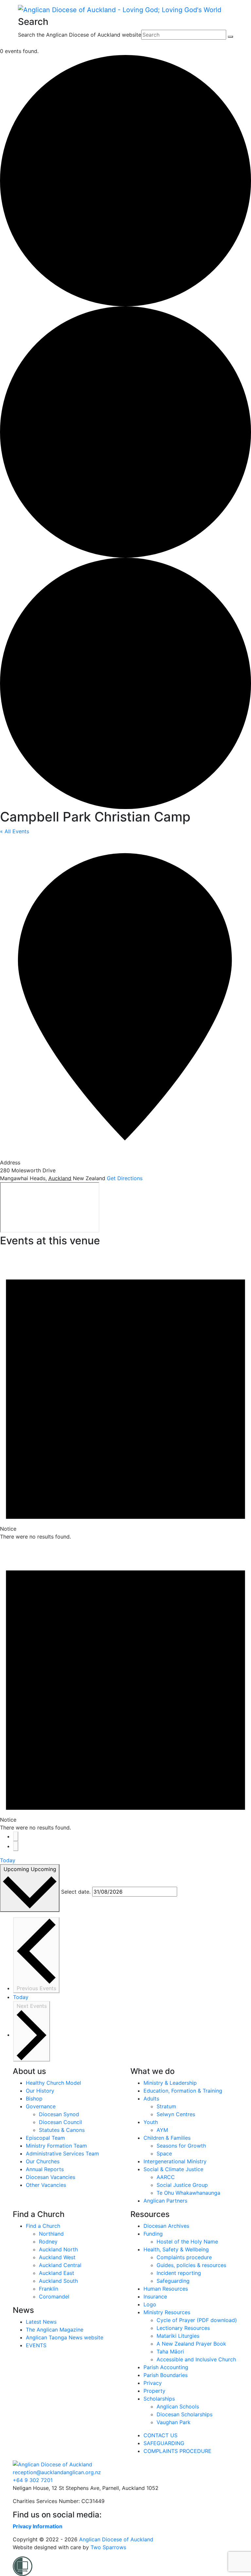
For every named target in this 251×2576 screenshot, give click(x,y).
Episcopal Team (45, 2138)
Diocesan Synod (59, 2114)
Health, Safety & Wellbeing (176, 2249)
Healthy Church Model (53, 2083)
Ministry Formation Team (56, 2146)
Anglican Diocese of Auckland (116, 2539)
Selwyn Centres (176, 2114)
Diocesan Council (60, 2122)
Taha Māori (170, 2351)
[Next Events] (16, 1846)
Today (8, 1860)
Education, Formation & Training (183, 2091)
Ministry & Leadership (170, 2083)
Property (154, 2391)
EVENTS (36, 2345)
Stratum (166, 2106)
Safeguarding (173, 2281)
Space (164, 2153)
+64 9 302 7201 (33, 2480)
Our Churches (43, 2161)
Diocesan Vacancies (50, 2177)
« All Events (15, 831)
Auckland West (57, 2257)
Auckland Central (60, 2265)
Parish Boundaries (166, 2375)
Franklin (49, 2289)
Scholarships (159, 2399)
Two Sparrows (108, 2547)
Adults (151, 2099)
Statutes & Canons (62, 2130)
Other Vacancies (46, 2185)
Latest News (41, 2322)
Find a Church (43, 2226)
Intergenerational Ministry (175, 2161)
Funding (153, 2234)
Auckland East (57, 2273)
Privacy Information (38, 2526)
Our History (40, 2091)
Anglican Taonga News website (65, 2337)
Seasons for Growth (181, 2146)
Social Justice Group (182, 2185)
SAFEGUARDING (164, 2443)
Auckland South (58, 2281)
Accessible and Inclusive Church (196, 2359)
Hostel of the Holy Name (187, 2242)
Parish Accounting (166, 2367)
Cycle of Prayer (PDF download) (197, 2320)
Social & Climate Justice (173, 2169)
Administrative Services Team (62, 2153)
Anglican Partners (165, 2201)
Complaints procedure (184, 2257)
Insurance (155, 2297)
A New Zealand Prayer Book (191, 2344)
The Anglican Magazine (55, 2330)
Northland (51, 2234)
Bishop (34, 2099)
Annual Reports (45, 2169)
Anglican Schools (178, 2406)
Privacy (153, 2383)
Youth (151, 2122)
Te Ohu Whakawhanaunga (188, 2193)
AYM (162, 2130)
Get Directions (125, 1178)
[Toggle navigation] (22, 43)
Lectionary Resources (183, 2328)
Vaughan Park (174, 2422)
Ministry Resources (167, 2312)
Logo (150, 2304)
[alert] (125, 1395)
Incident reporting (179, 2273)
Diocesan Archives (166, 2226)
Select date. (76, 1892)
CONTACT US (160, 2435)
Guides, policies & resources (191, 2265)
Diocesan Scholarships (184, 2414)
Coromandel (54, 2297)
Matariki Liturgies (178, 2336)
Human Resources (166, 2289)
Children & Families (167, 2138)
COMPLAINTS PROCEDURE (177, 2451)
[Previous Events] (16, 1836)
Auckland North (58, 2249)
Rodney (48, 2242)
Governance (41, 2106)
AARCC (166, 2177)
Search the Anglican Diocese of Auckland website (80, 35)
